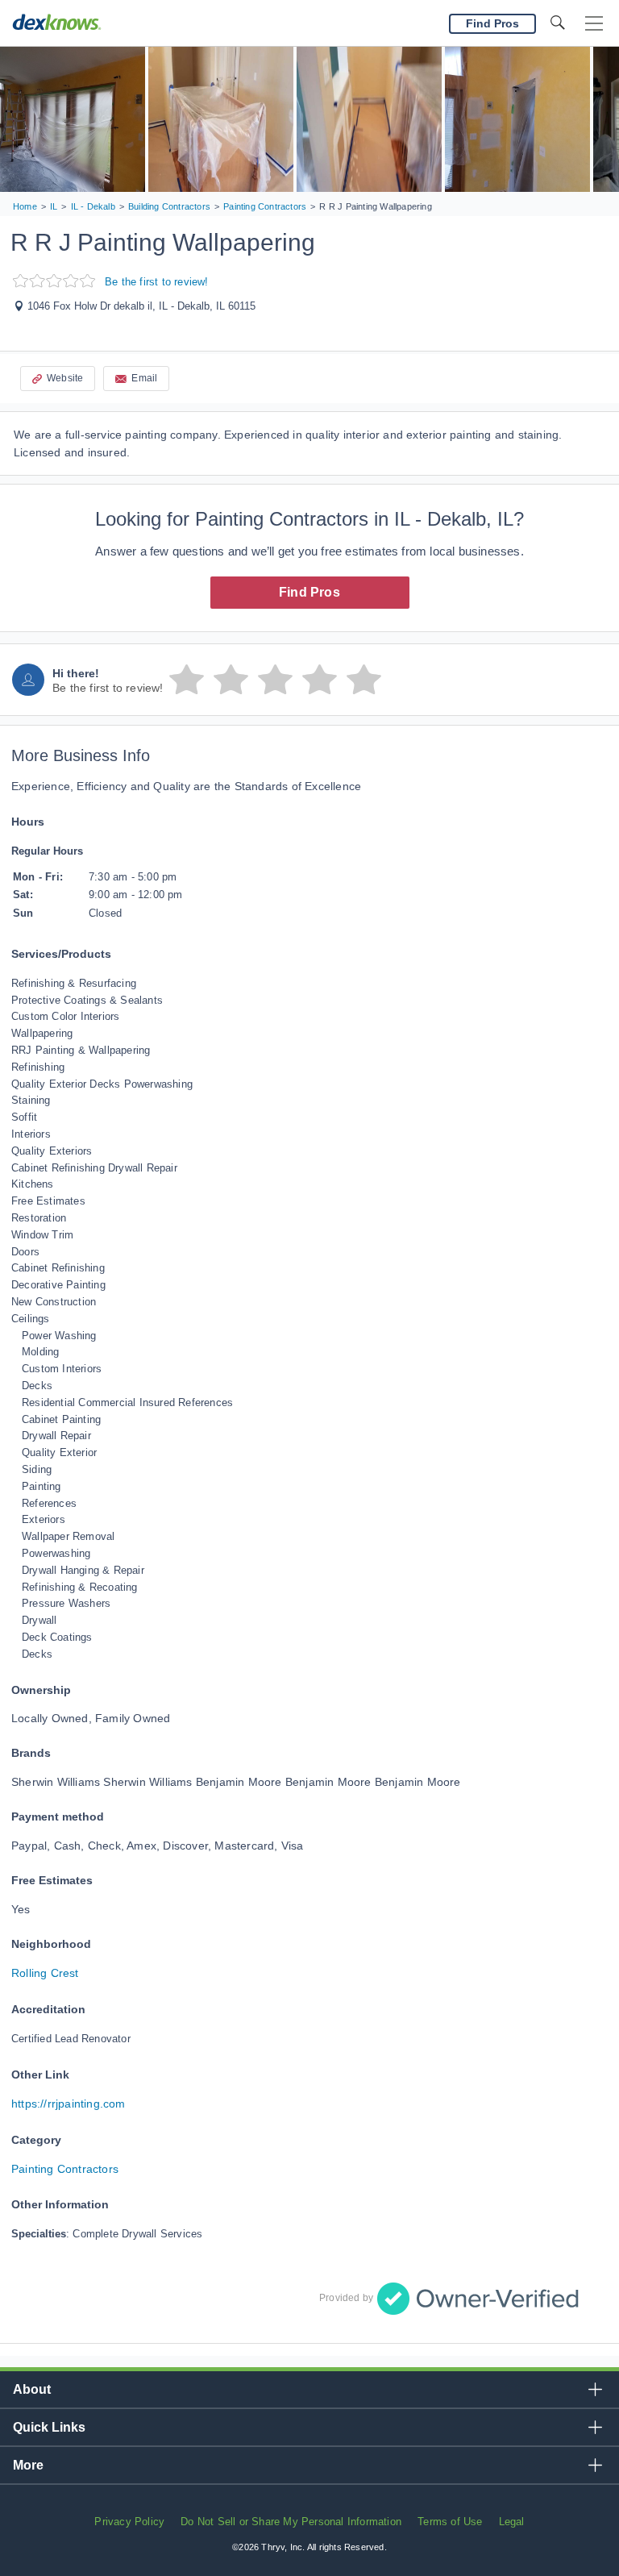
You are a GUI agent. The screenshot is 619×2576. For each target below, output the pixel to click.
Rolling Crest (45, 1973)
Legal (512, 2522)
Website (65, 378)
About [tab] (32, 2389)
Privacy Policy (129, 2522)
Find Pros (309, 592)
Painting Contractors (65, 2169)
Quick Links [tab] (49, 2427)
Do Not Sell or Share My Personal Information (291, 2522)
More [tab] (28, 2465)
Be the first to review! (157, 282)
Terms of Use (450, 2522)
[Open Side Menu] (594, 24)
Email (144, 378)
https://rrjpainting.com (69, 2104)
